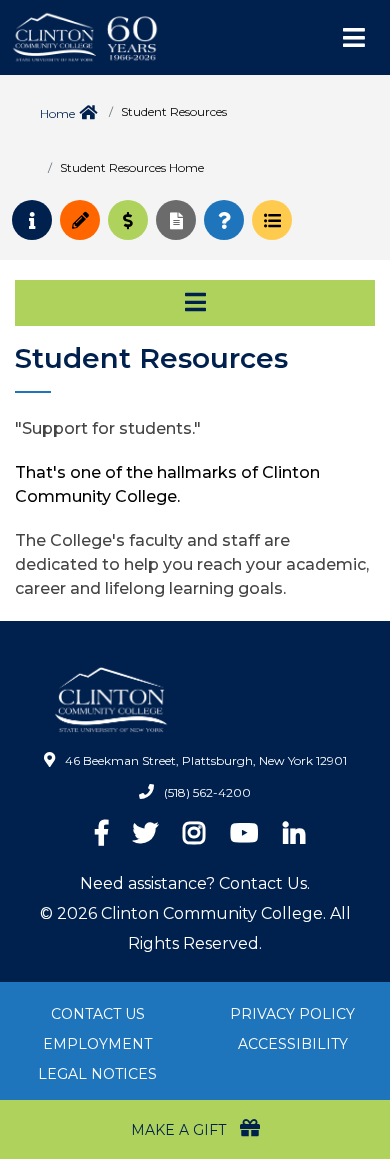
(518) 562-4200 (207, 792)
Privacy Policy (292, 1014)
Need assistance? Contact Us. (195, 883)
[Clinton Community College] (175, 37)
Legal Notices (97, 1074)
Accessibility (293, 1044)
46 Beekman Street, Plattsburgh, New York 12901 (206, 760)
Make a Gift (180, 1130)
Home (57, 113)
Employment (97, 1044)
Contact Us (98, 1014)
